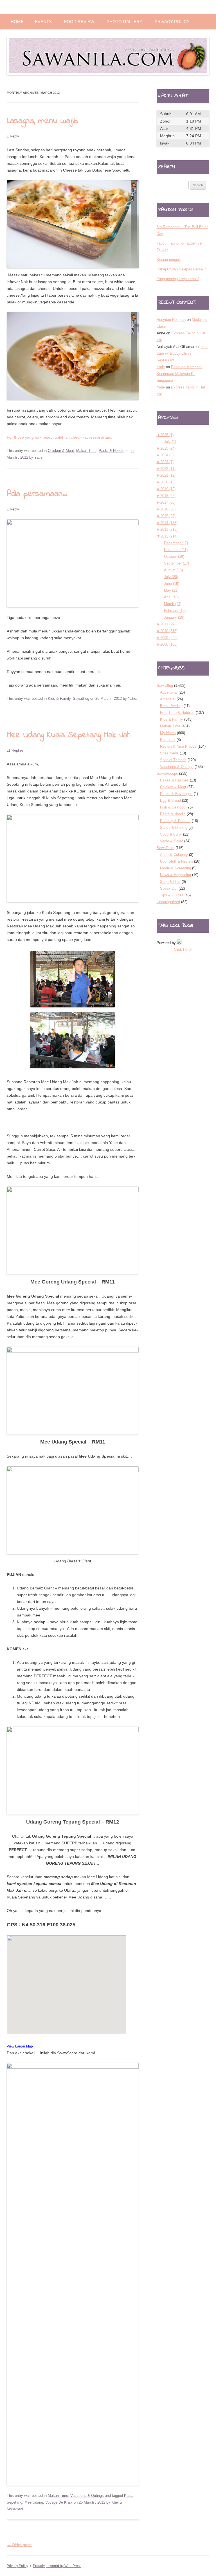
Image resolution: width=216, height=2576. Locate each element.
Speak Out (169, 888)
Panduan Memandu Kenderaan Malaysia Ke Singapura (180, 374)
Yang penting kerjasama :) (178, 279)
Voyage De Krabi (59, 2502)
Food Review (79, 22)
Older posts (20, 2545)
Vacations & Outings (87, 2496)
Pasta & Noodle (112, 451)
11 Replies (15, 750)
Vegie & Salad (172, 841)
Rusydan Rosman (171, 320)
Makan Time (86, 451)
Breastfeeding (171, 706)
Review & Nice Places (178, 746)
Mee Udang (34, 2502)
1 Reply (13, 136)
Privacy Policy (172, 22)
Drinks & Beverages (176, 794)
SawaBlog (81, 699)
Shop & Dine (170, 882)
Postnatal (168, 740)
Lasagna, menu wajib (42, 121)
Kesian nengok (169, 260)
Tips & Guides (172, 895)
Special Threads (173, 760)
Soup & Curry (171, 834)
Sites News (169, 753)
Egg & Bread (170, 800)
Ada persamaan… (37, 494)
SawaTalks (166, 848)
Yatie (38, 457)
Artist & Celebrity (174, 855)
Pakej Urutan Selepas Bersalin (182, 269)
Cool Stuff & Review (176, 861)
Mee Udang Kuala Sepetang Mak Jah (69, 735)
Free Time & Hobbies (177, 713)
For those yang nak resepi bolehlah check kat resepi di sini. (59, 437)
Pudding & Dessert (175, 821)
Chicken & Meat (61, 451)
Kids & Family (59, 699)
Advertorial (169, 692)
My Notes (168, 733)
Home (17, 22)
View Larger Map (20, 2046)
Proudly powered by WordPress (57, 2566)
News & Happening (175, 875)
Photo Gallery (124, 22)
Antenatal (168, 699)
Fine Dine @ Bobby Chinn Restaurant (183, 353)
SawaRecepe (167, 773)
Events (43, 22)
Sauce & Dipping (174, 828)
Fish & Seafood (173, 807)
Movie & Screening (175, 868)
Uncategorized (168, 902)
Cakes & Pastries (174, 780)
